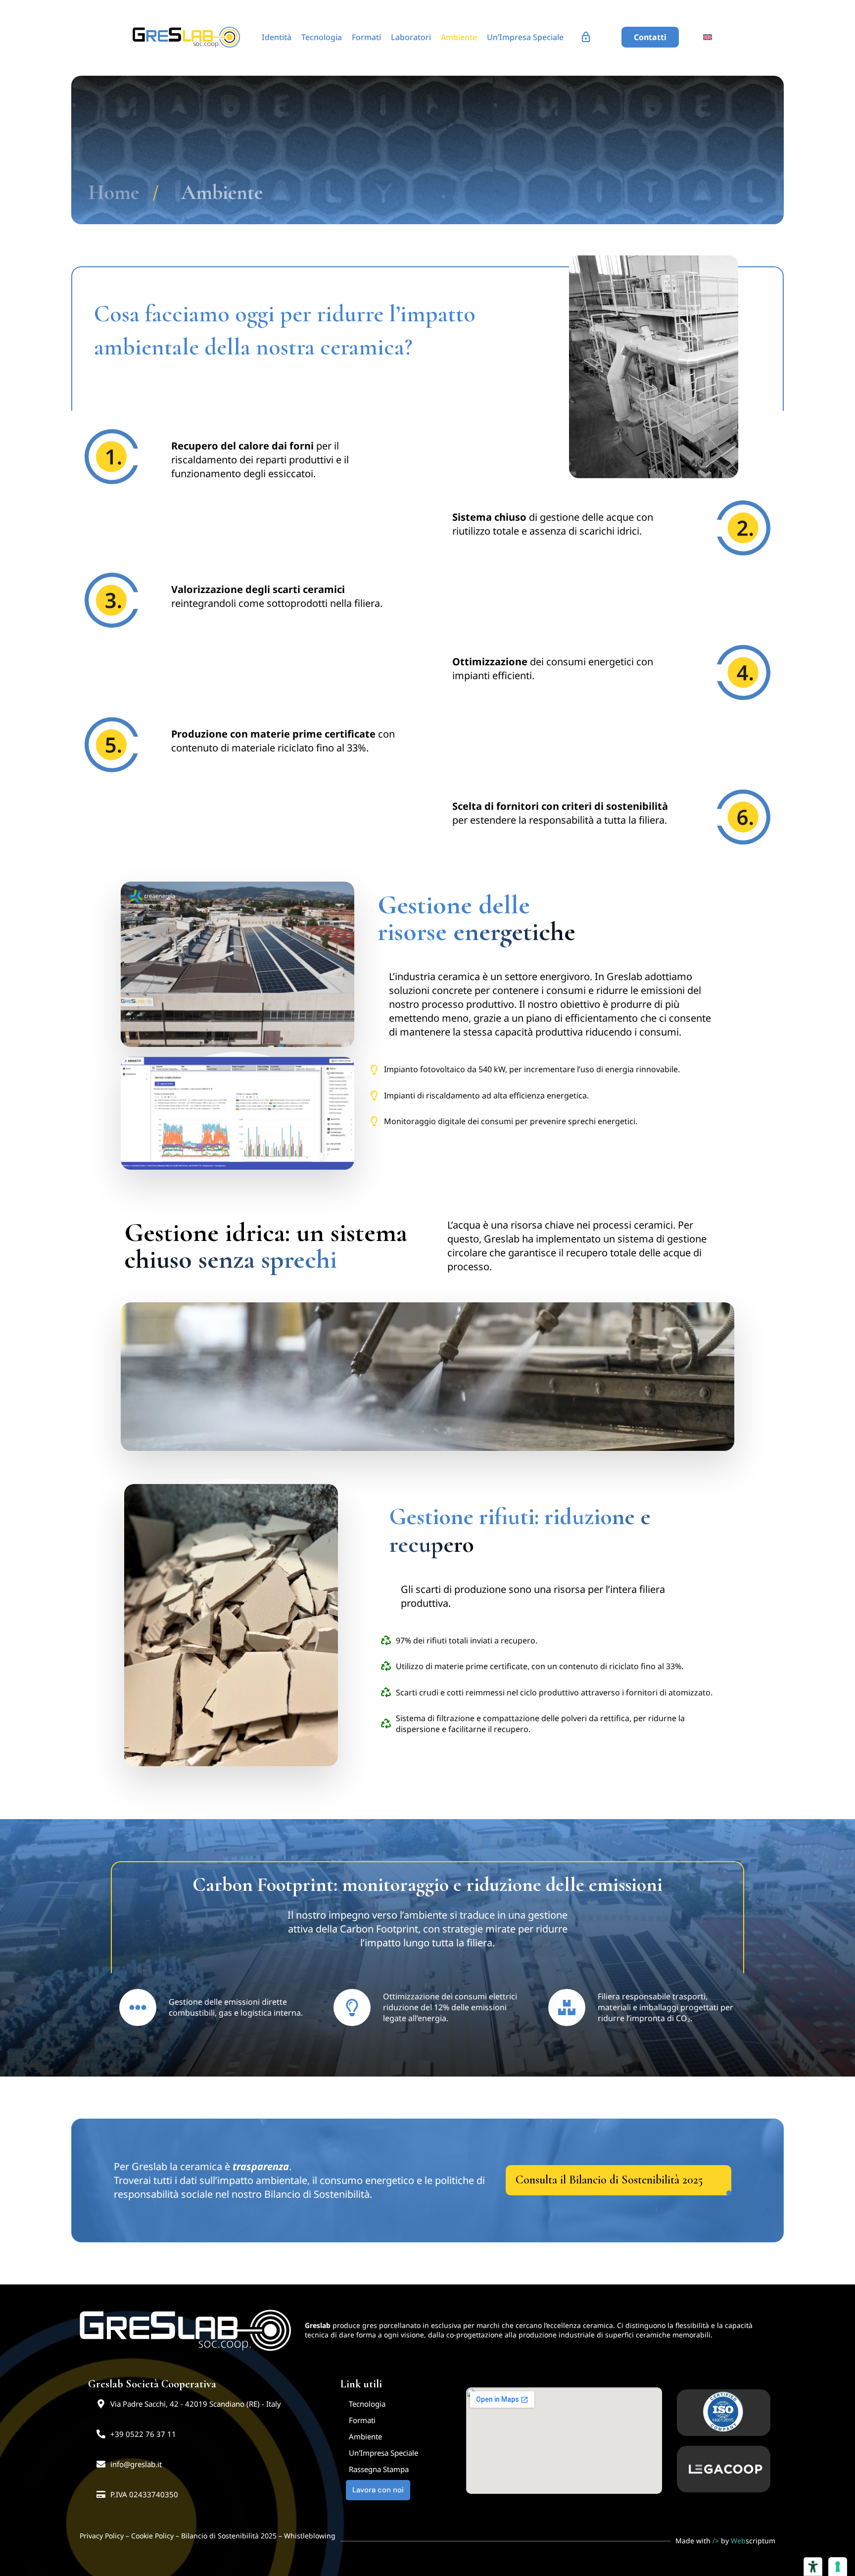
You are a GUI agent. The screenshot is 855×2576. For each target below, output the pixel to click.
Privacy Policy (102, 2535)
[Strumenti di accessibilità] (813, 2567)
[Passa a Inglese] (708, 38)
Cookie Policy (152, 2535)
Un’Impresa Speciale (525, 37)
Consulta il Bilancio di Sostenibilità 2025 (609, 2180)
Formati (366, 37)
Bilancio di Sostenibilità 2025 (229, 2535)
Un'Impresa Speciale (383, 2452)
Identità (277, 37)
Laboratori (411, 37)
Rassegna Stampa (379, 2469)
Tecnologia (322, 37)
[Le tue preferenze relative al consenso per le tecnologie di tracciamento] (838, 2567)
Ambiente (459, 37)
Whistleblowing (310, 2535)
